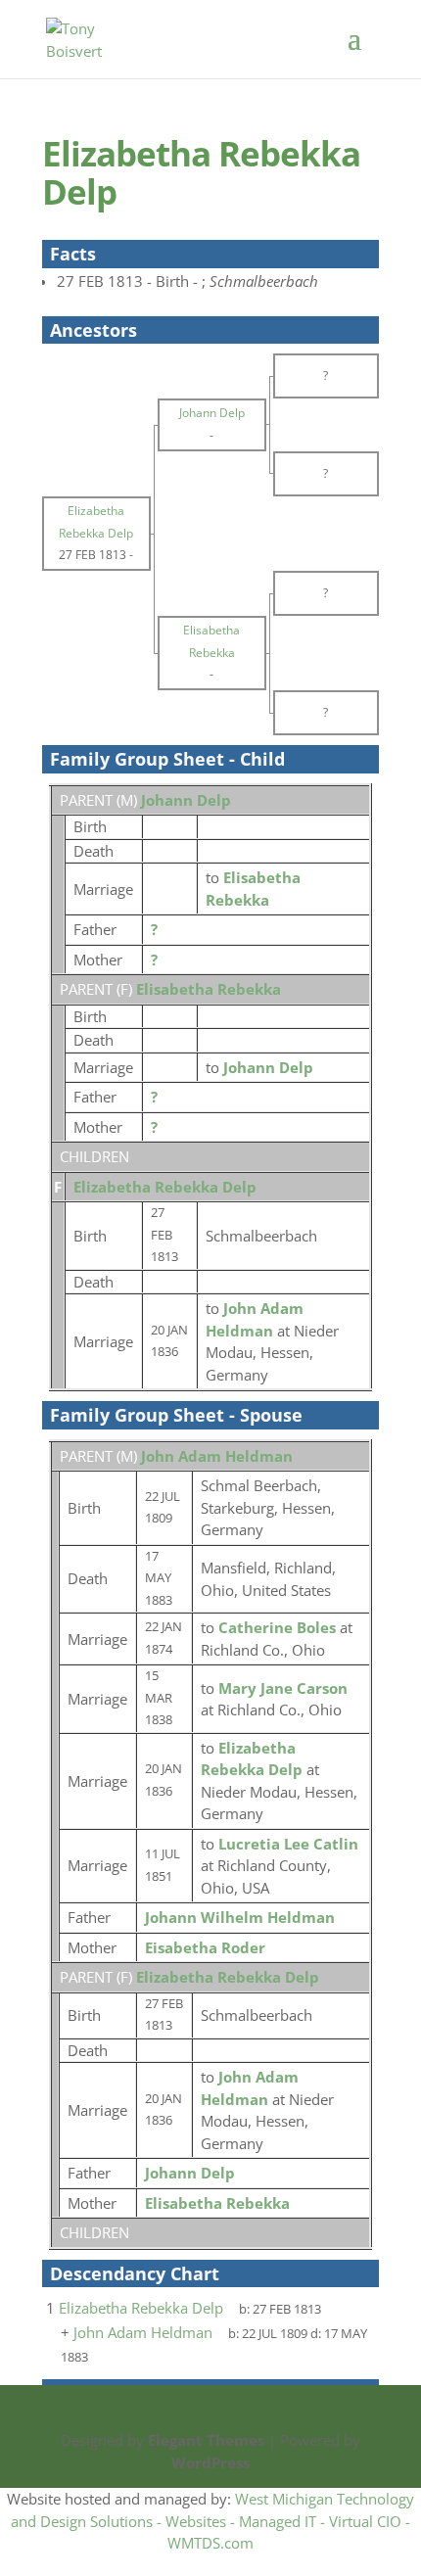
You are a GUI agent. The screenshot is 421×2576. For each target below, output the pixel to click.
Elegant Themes (206, 2440)
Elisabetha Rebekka (209, 989)
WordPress (210, 2462)
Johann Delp (186, 800)
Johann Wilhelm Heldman (240, 1917)
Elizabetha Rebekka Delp (165, 1187)
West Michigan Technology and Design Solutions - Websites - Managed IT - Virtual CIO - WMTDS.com (212, 2521)
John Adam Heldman (217, 1456)
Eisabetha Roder (205, 1947)
